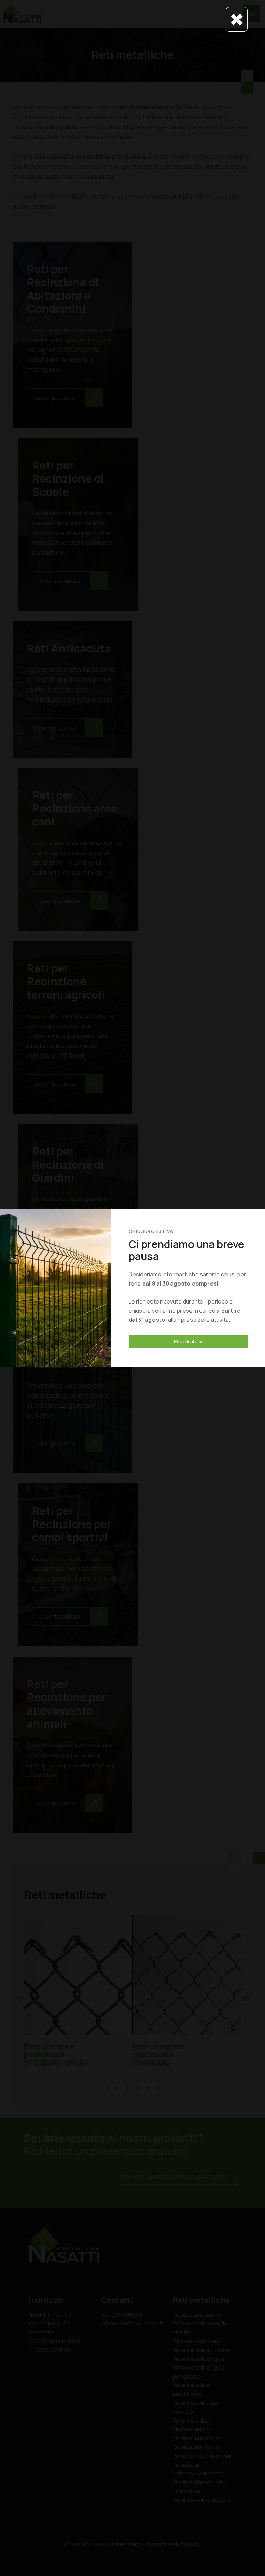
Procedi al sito (188, 1342)
